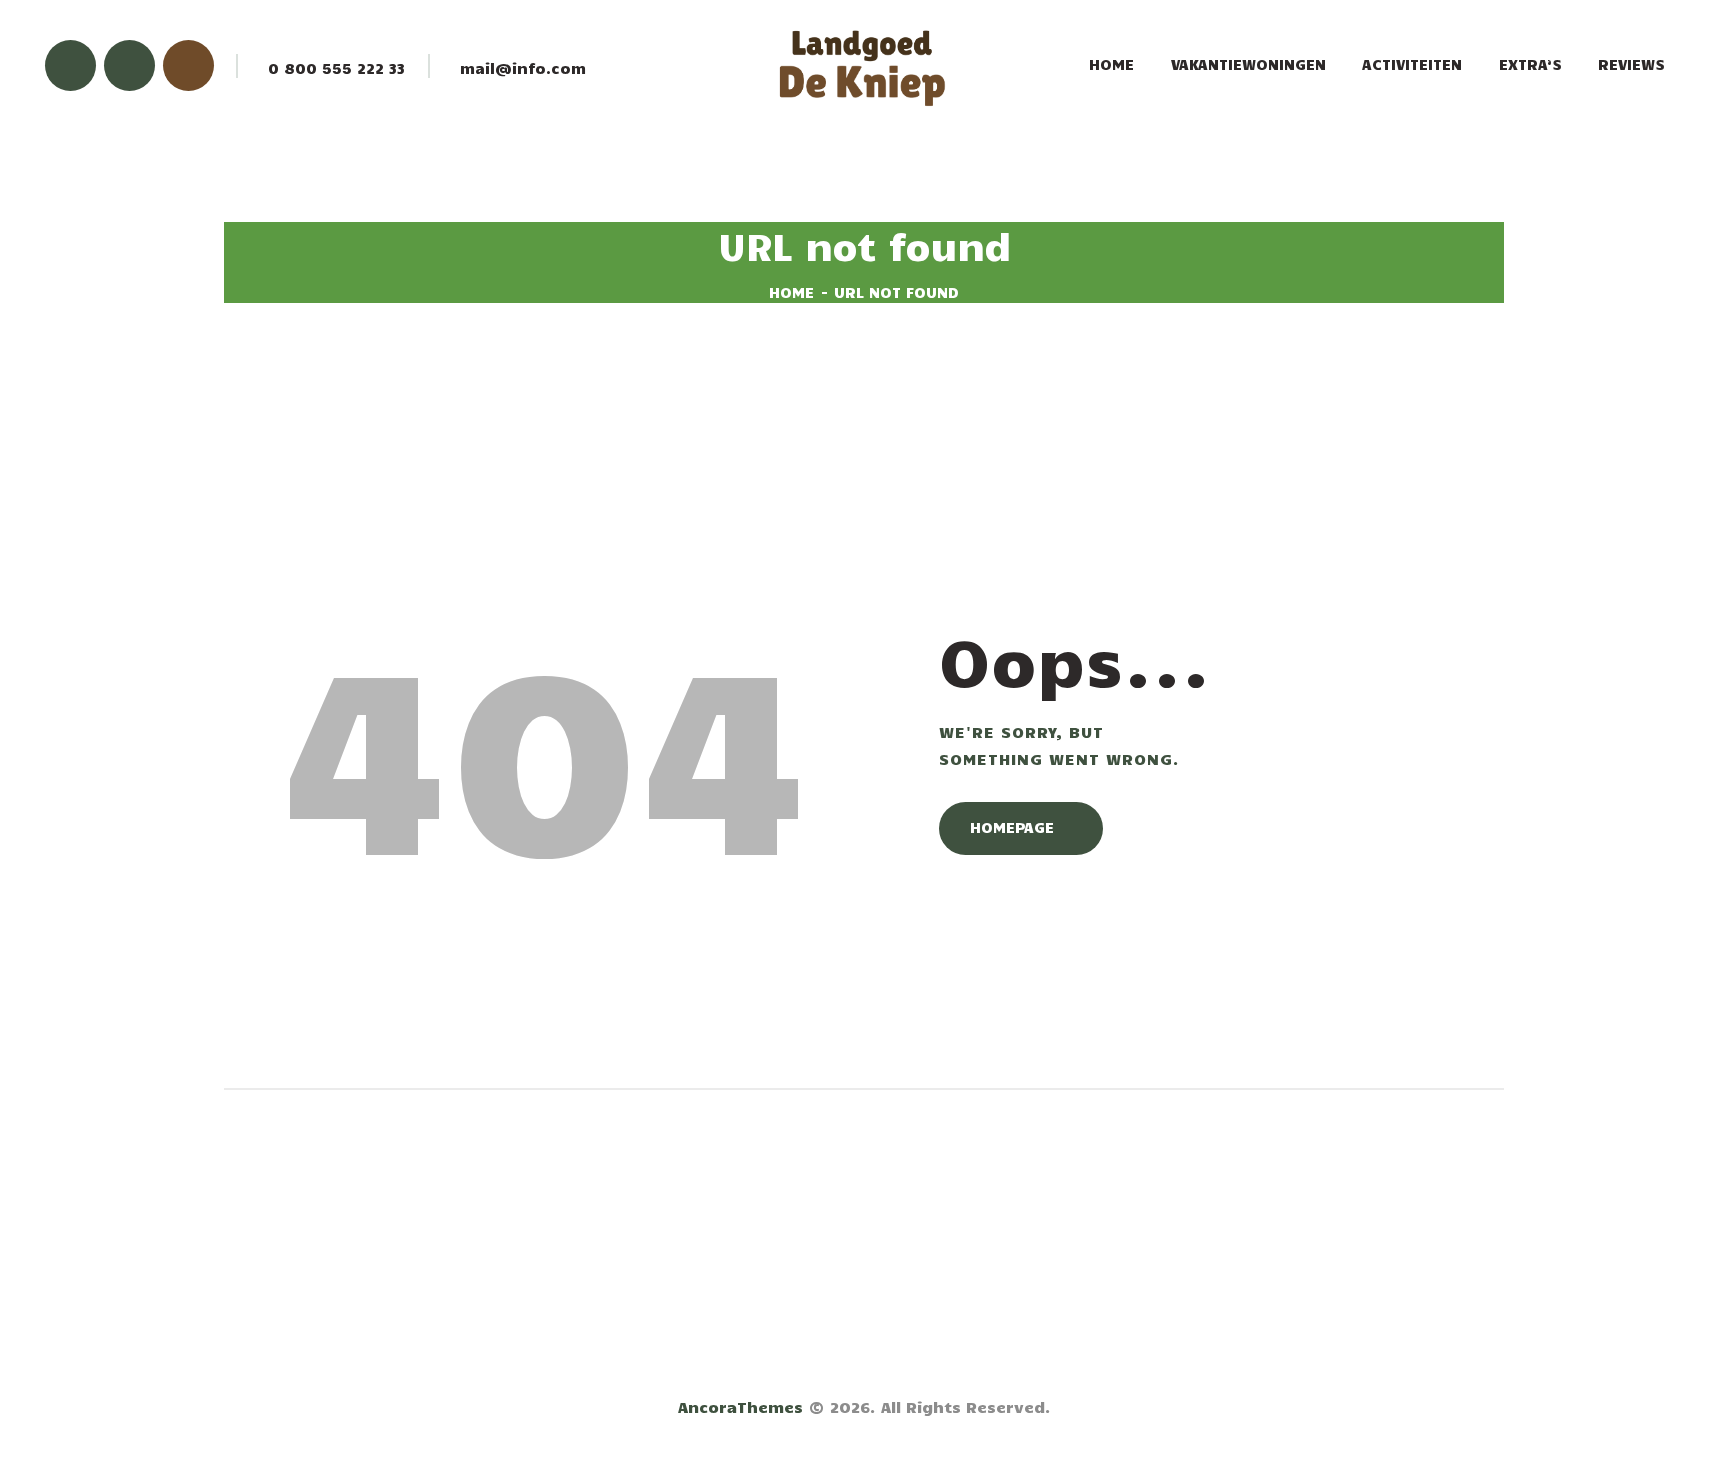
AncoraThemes (740, 1406)
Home (791, 292)
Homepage (1012, 827)
